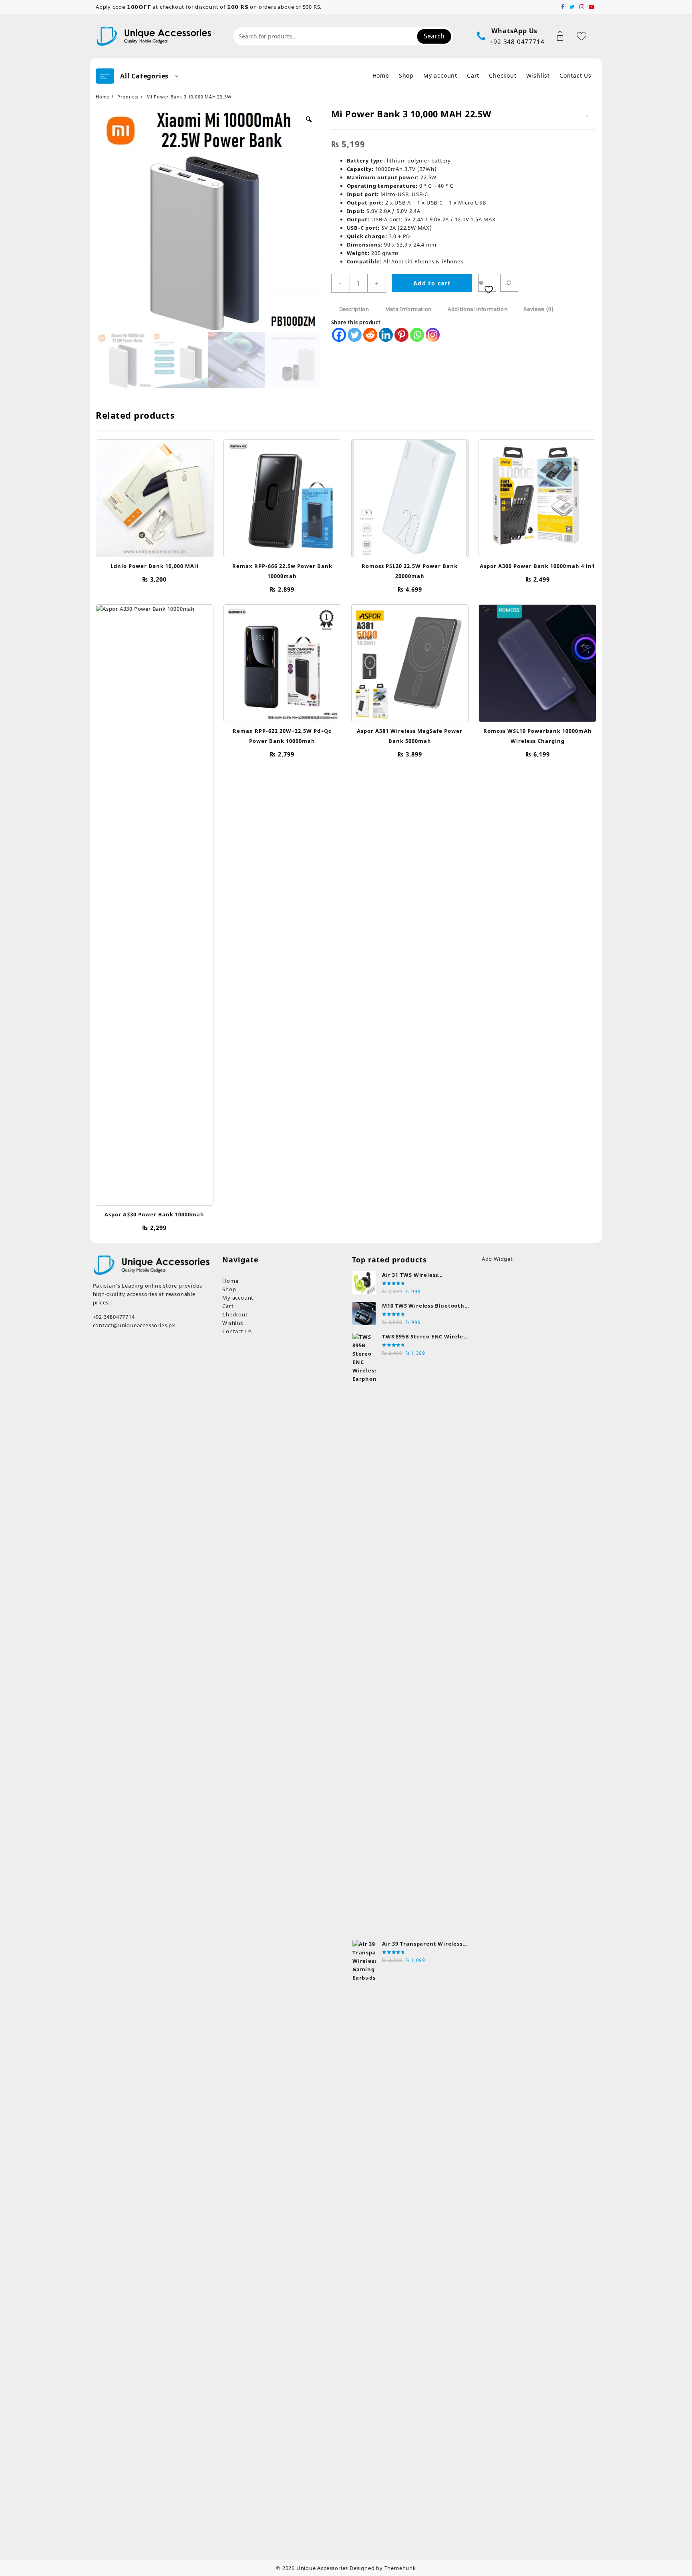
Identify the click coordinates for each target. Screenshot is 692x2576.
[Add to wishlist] (487, 283)
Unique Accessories (322, 2568)
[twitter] (572, 7)
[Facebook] (339, 335)
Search (434, 36)
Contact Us (237, 1331)
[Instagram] (433, 335)
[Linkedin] (386, 335)
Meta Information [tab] (408, 309)
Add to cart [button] (282, 546)
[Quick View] (146, 495)
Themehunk (400, 2568)
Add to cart (432, 283)
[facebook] (563, 7)
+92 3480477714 (114, 1317)
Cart (228, 1306)
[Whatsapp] (417, 335)
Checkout (235, 1314)
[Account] (564, 36)
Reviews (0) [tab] (538, 309)
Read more (155, 549)
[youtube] (591, 7)
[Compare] (509, 283)
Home (230, 1281)
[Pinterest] (401, 335)
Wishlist (233, 1323)
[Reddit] (370, 335)
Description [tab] (354, 309)
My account (238, 1298)
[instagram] (582, 7)
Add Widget (497, 1259)
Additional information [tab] (478, 309)
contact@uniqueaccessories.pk (134, 1325)
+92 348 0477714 (517, 42)
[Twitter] (355, 335)
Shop (229, 1289)
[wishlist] (162, 495)
